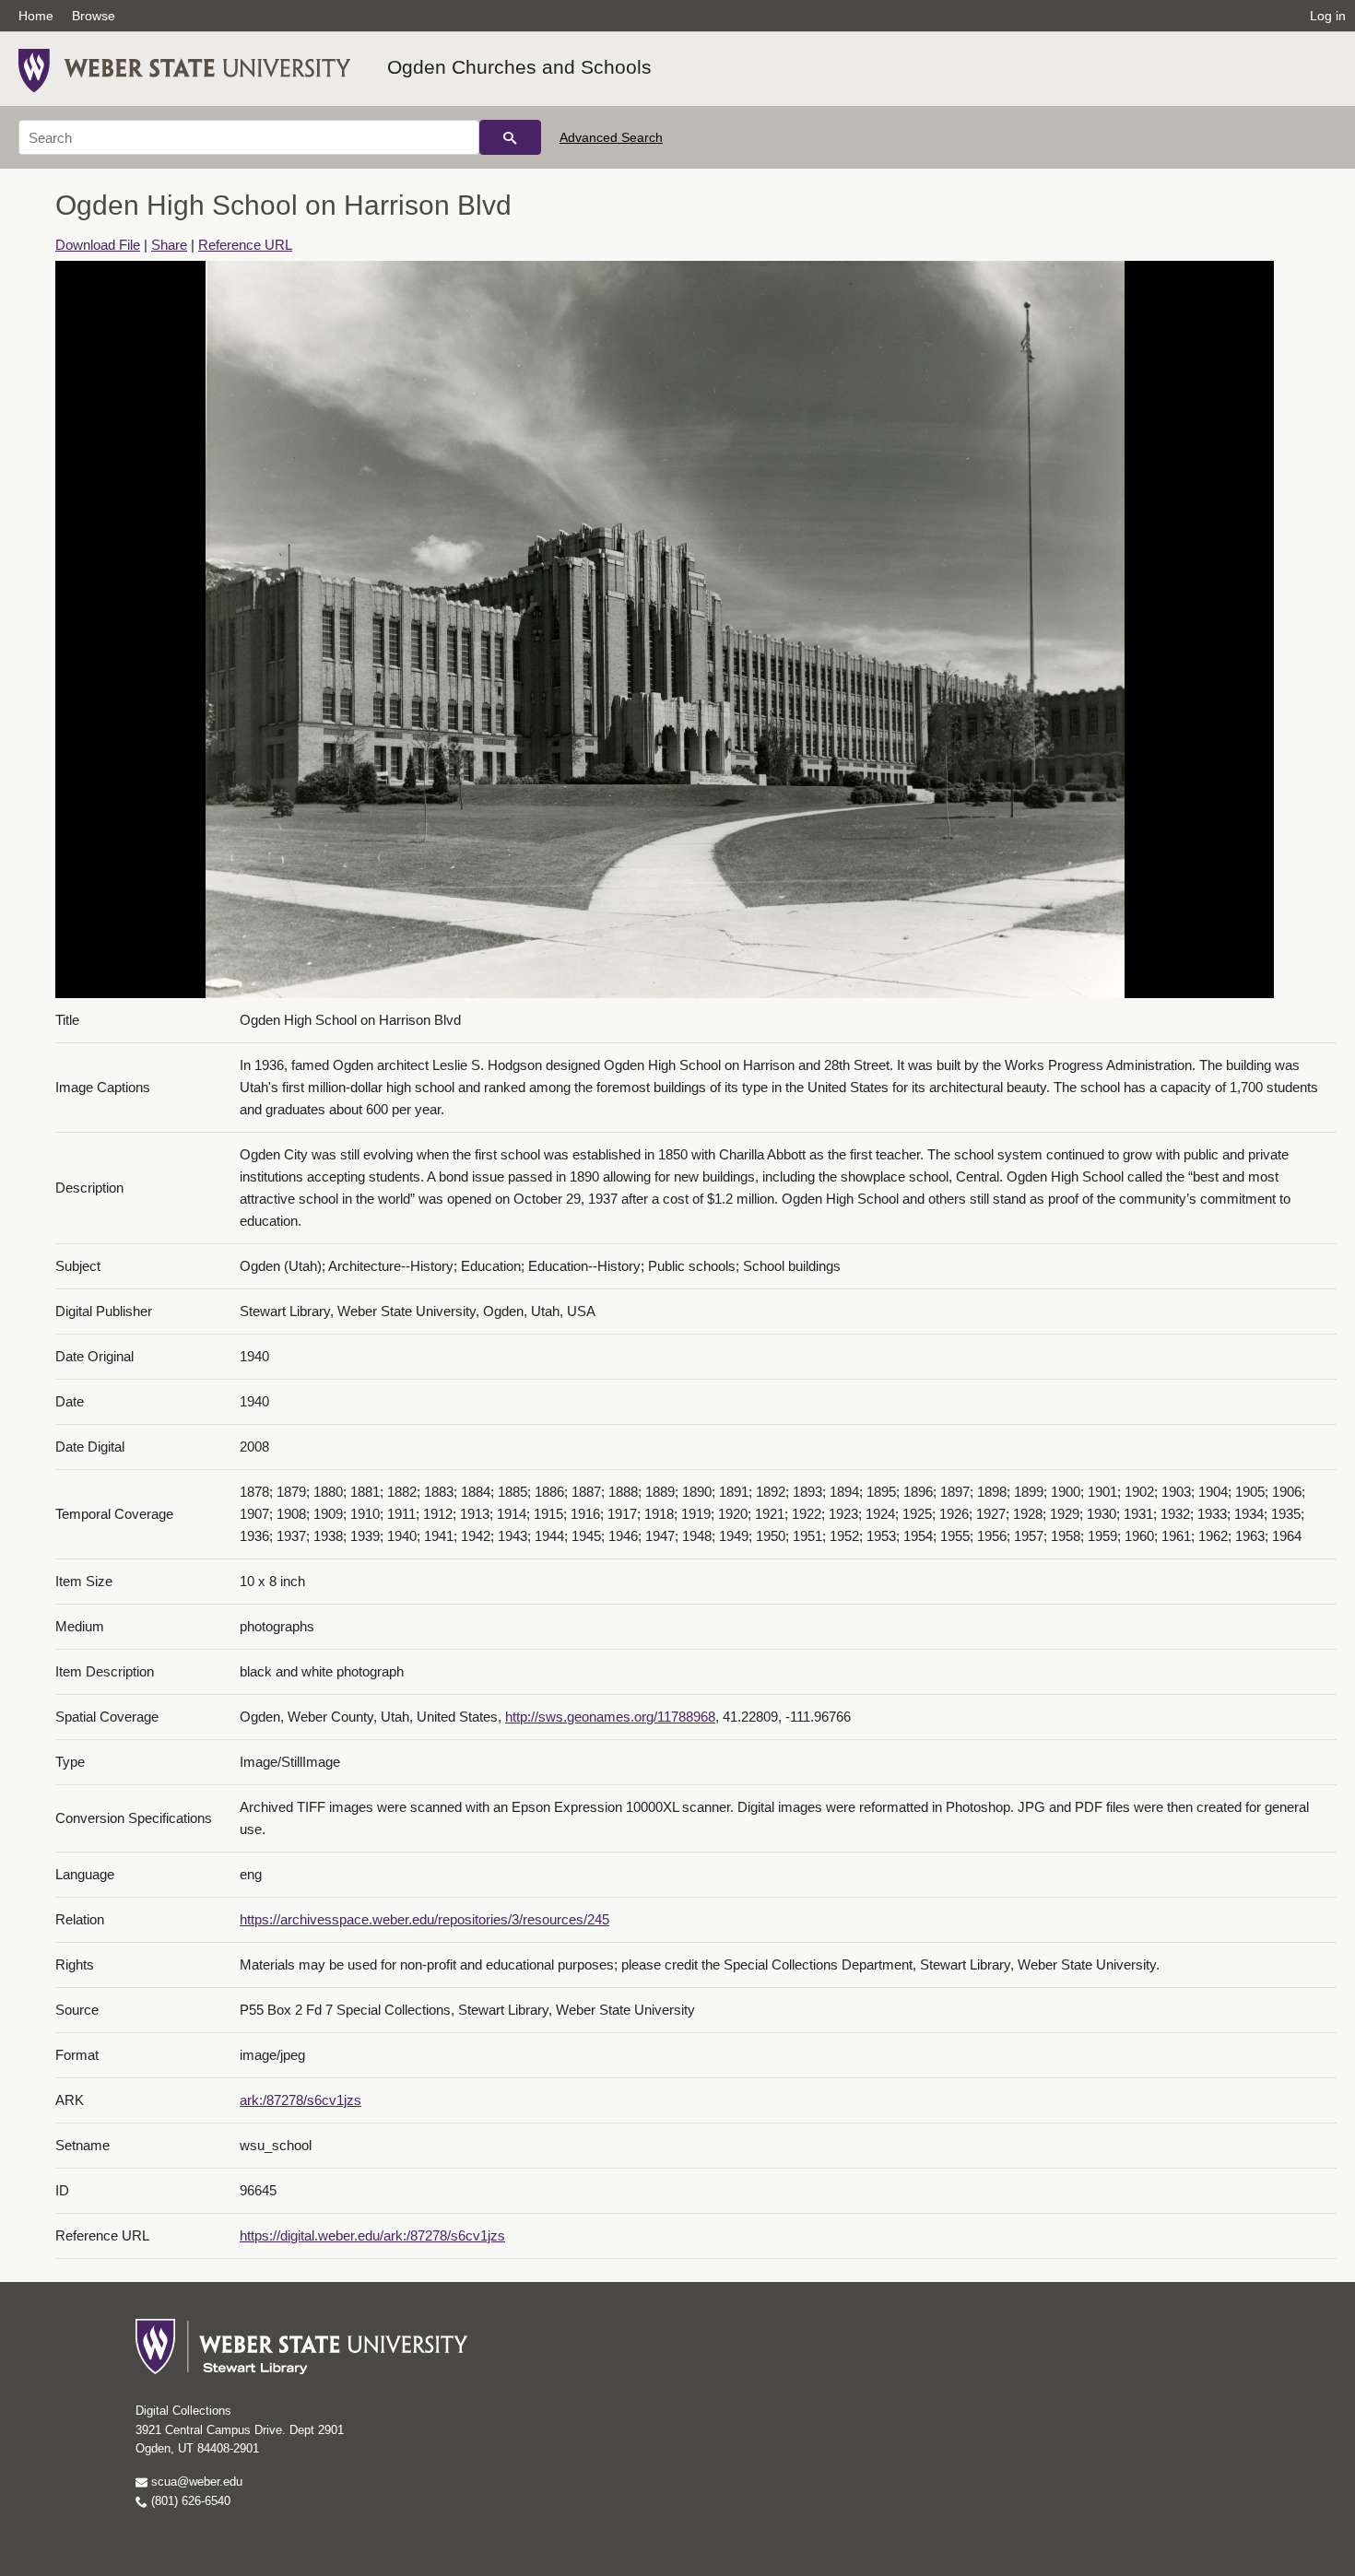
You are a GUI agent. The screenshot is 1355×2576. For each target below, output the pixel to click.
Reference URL (245, 245)
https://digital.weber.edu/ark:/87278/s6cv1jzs (372, 2235)
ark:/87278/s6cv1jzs (300, 2100)
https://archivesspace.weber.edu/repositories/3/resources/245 (424, 1919)
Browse (94, 16)
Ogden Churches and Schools (519, 67)
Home (36, 16)
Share (169, 245)
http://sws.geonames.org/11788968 (610, 1717)
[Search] (510, 137)
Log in (1328, 16)
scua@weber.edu (195, 2482)
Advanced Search (611, 137)
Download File (98, 245)
